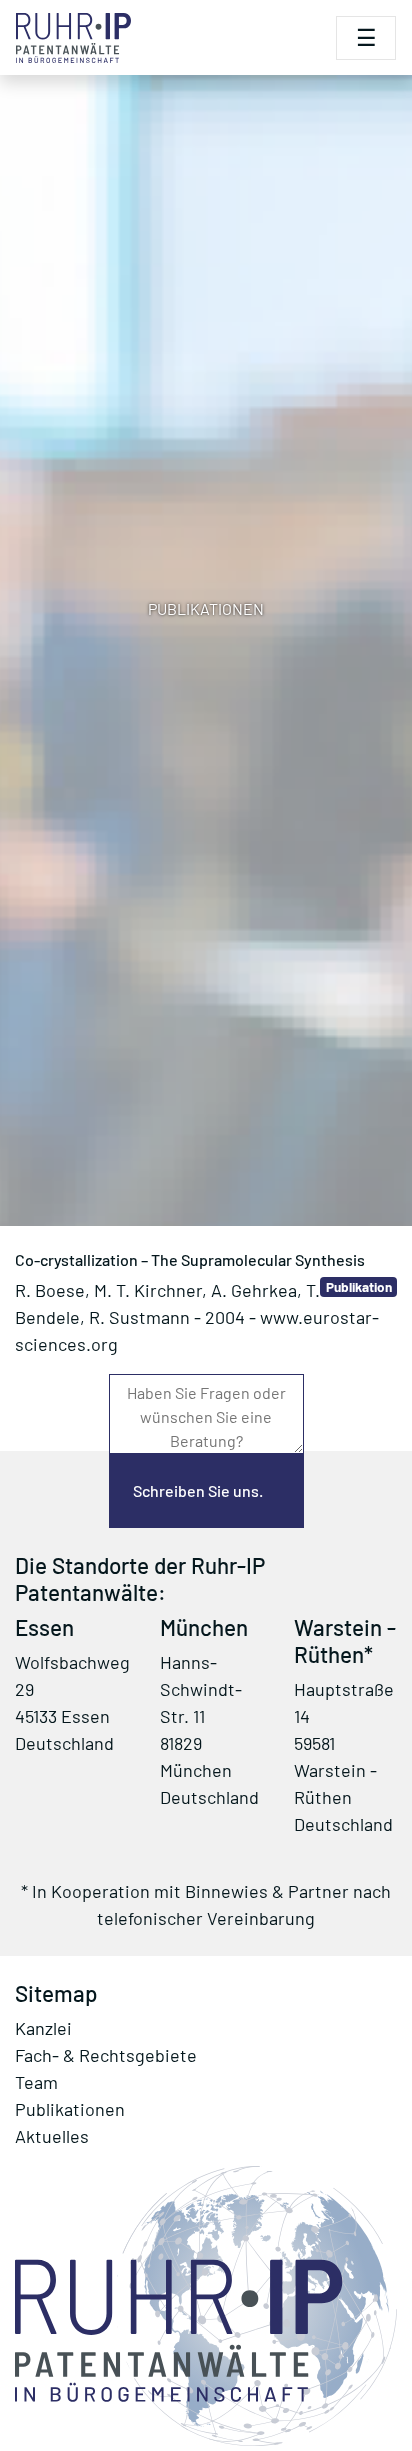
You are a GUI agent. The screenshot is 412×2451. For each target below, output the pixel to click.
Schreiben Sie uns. (198, 1490)
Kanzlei (43, 2028)
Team (36, 2082)
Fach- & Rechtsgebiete (106, 2055)
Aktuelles (52, 2136)
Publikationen (70, 2109)
